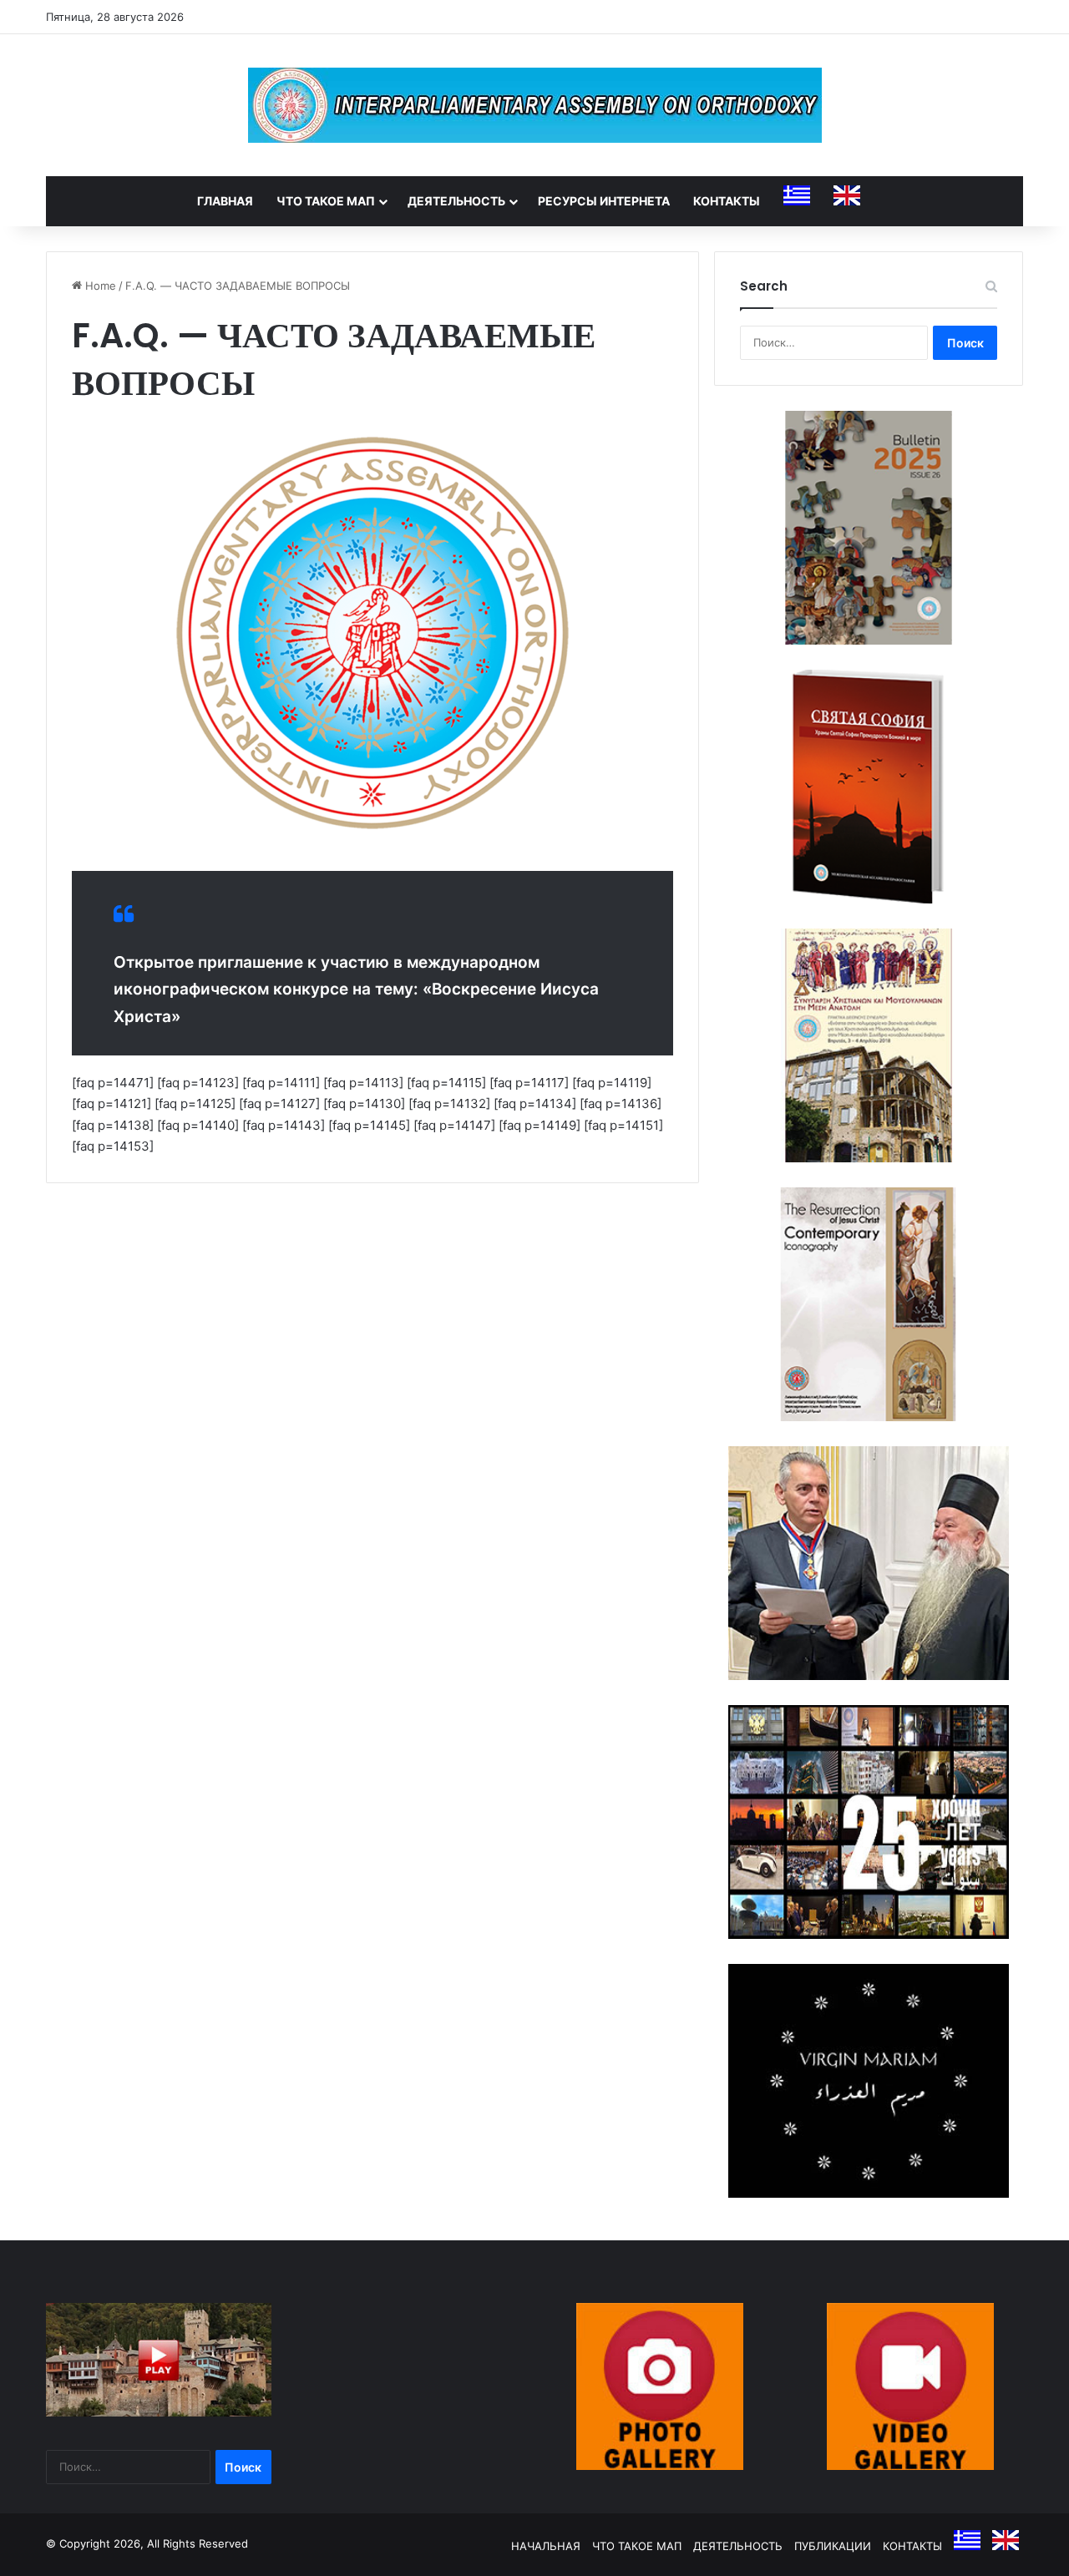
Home (99, 286)
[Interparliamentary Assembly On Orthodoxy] (535, 105)
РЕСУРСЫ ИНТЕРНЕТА (604, 201)
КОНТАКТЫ (727, 201)
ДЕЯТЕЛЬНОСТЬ (456, 201)
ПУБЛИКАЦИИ (833, 2546)
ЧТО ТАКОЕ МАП (326, 201)
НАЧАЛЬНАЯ (546, 2546)
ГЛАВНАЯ (225, 201)
